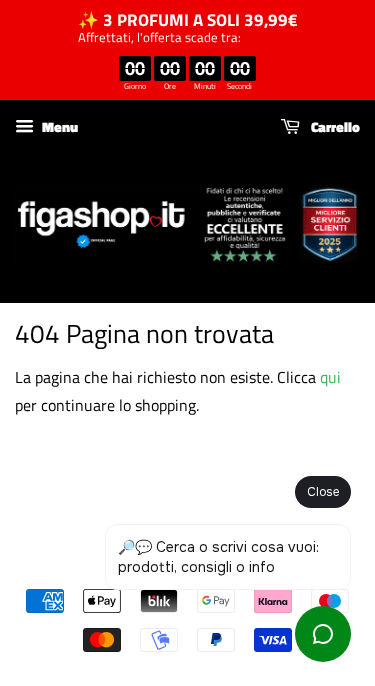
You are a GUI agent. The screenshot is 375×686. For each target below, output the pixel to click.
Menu (58, 126)
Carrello (334, 126)
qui (330, 377)
